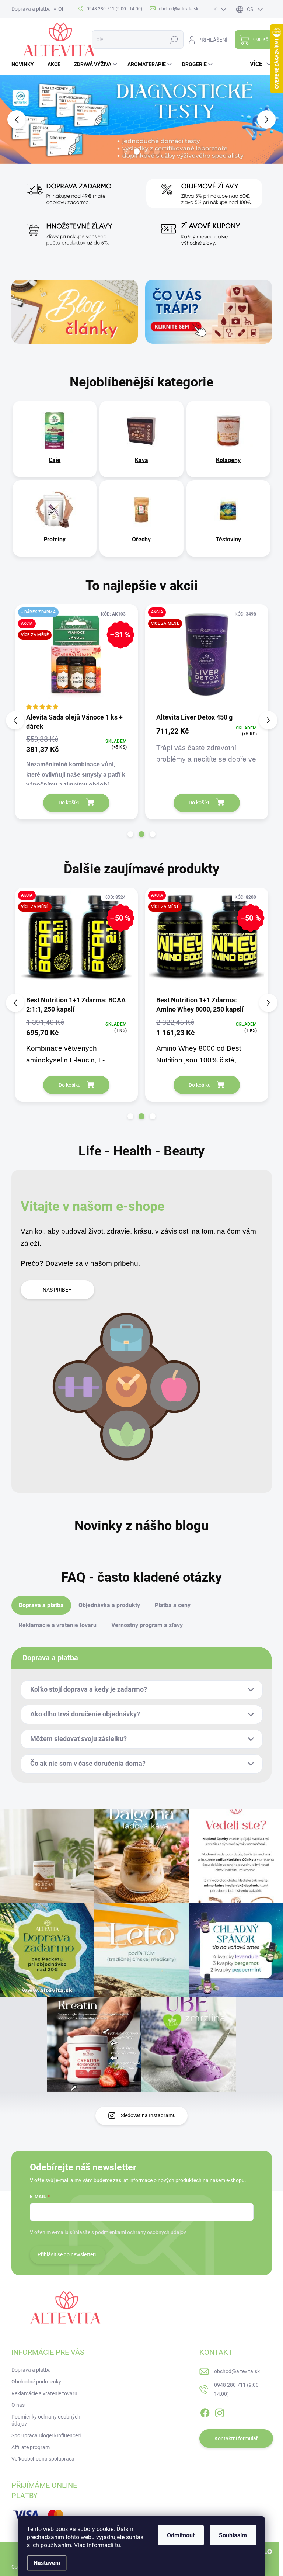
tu (118, 2545)
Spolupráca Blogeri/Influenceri (46, 2435)
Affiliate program (31, 2447)
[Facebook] (205, 2412)
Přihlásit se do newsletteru (68, 2254)
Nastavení (47, 2563)
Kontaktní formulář (236, 2438)
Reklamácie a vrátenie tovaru (44, 2393)
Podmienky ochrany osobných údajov (46, 2420)
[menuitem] (25, 64)
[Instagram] (220, 2412)
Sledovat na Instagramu (148, 2115)
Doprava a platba (31, 9)
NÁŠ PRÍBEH (57, 1290)
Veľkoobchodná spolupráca (43, 2459)
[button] (11, 119)
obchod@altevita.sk (237, 2371)
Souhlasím (233, 2535)
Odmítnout (181, 2535)
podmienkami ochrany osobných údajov (141, 2232)
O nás (18, 2405)
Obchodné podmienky (36, 2382)
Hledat (174, 39)
